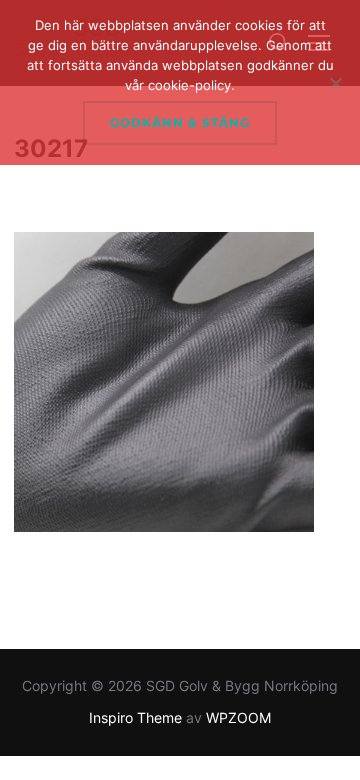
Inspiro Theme (135, 717)
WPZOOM (238, 717)
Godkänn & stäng (180, 122)
